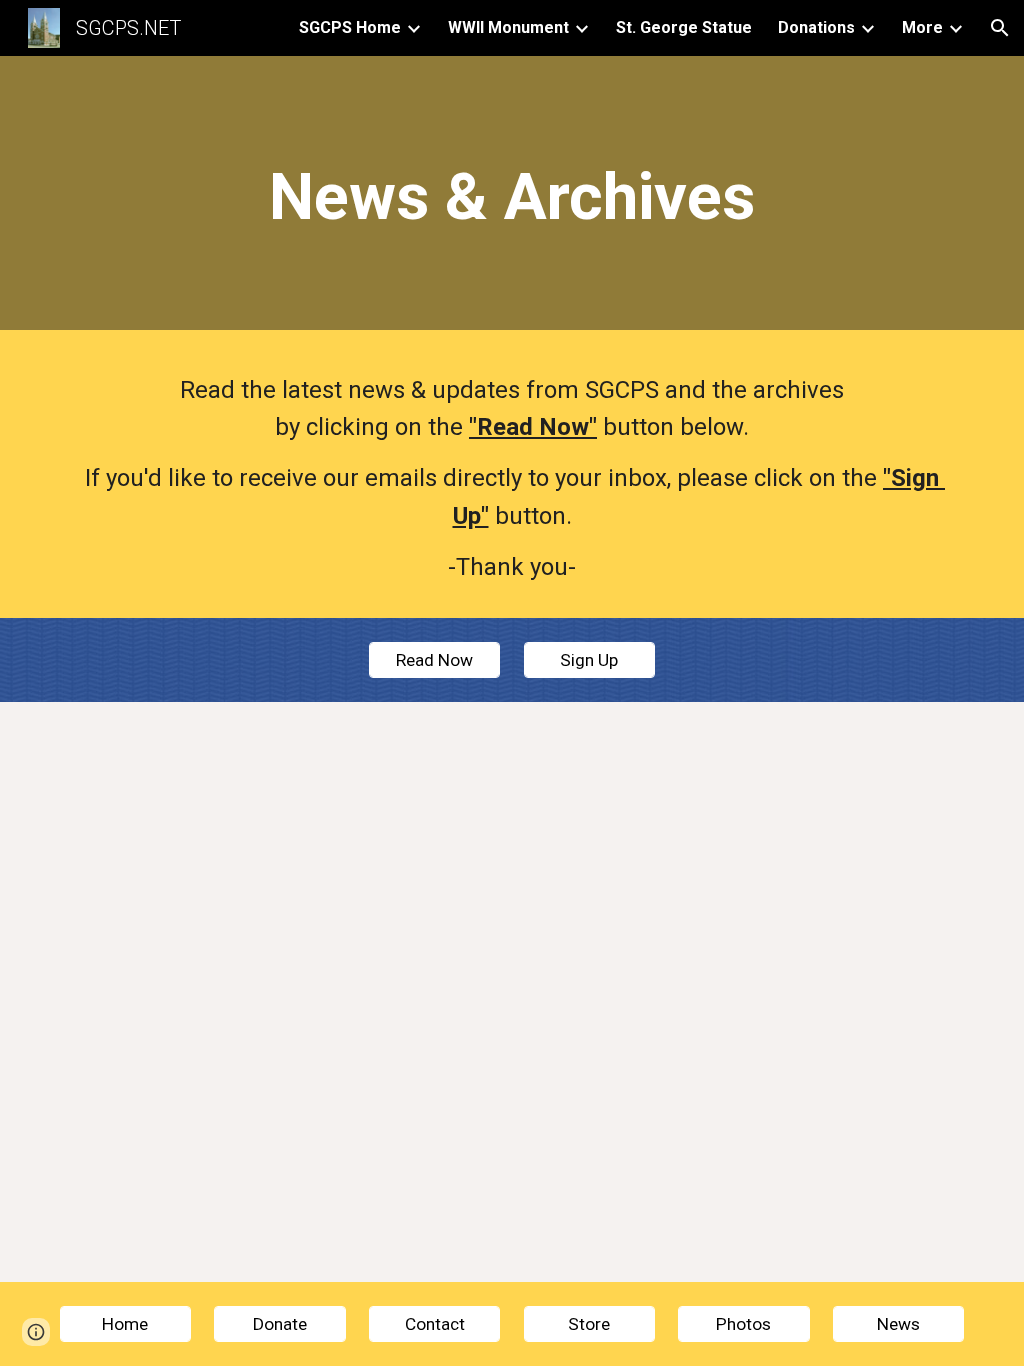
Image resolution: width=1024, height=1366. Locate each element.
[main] (512, 197)
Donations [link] (816, 27)
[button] (1000, 28)
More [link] (922, 27)
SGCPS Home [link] (350, 27)
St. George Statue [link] (684, 27)
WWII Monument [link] (508, 27)
